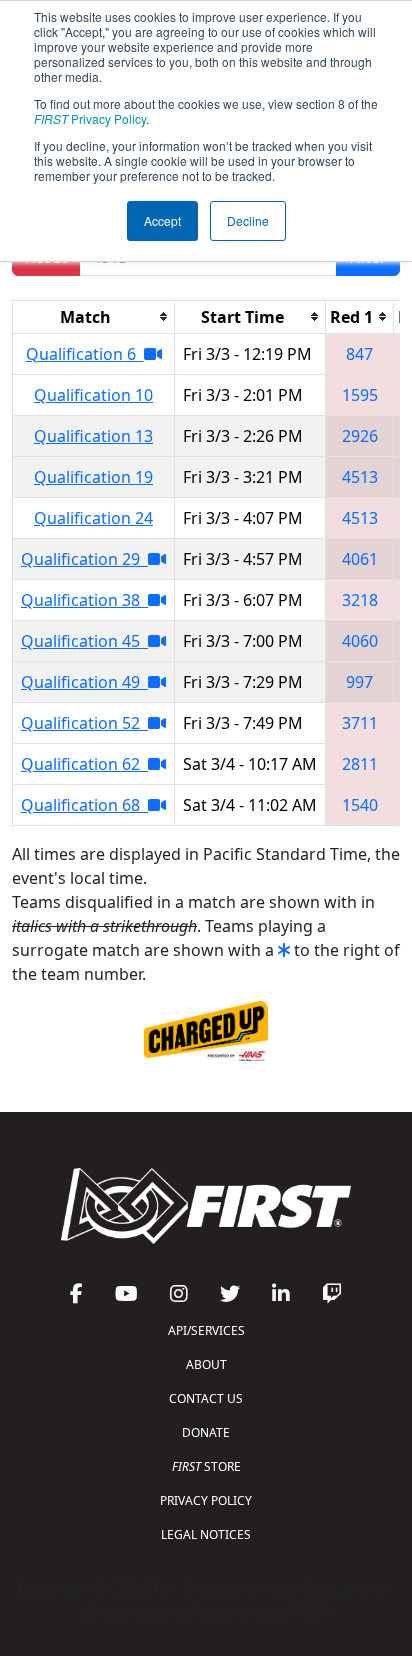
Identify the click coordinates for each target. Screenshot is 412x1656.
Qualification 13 (93, 436)
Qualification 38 (84, 600)
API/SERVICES (206, 1330)
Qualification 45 (84, 641)
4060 (360, 641)
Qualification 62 (84, 764)
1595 (360, 395)
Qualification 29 (84, 559)
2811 (360, 764)
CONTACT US (206, 1398)
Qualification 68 (84, 805)
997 (359, 682)
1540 (360, 805)
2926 (360, 436)
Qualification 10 (93, 395)
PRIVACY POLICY (206, 1500)
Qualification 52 (84, 723)
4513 (360, 477)
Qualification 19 (93, 477)
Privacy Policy (90, 118)
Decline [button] (248, 220)
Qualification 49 (84, 682)
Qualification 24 (93, 518)
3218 (360, 600)
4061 (360, 559)
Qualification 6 (85, 354)
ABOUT (206, 1364)
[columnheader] (94, 316)
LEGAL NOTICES (206, 1534)
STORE (206, 1466)
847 (359, 354)
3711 (360, 723)
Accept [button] (162, 220)
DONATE (206, 1432)
